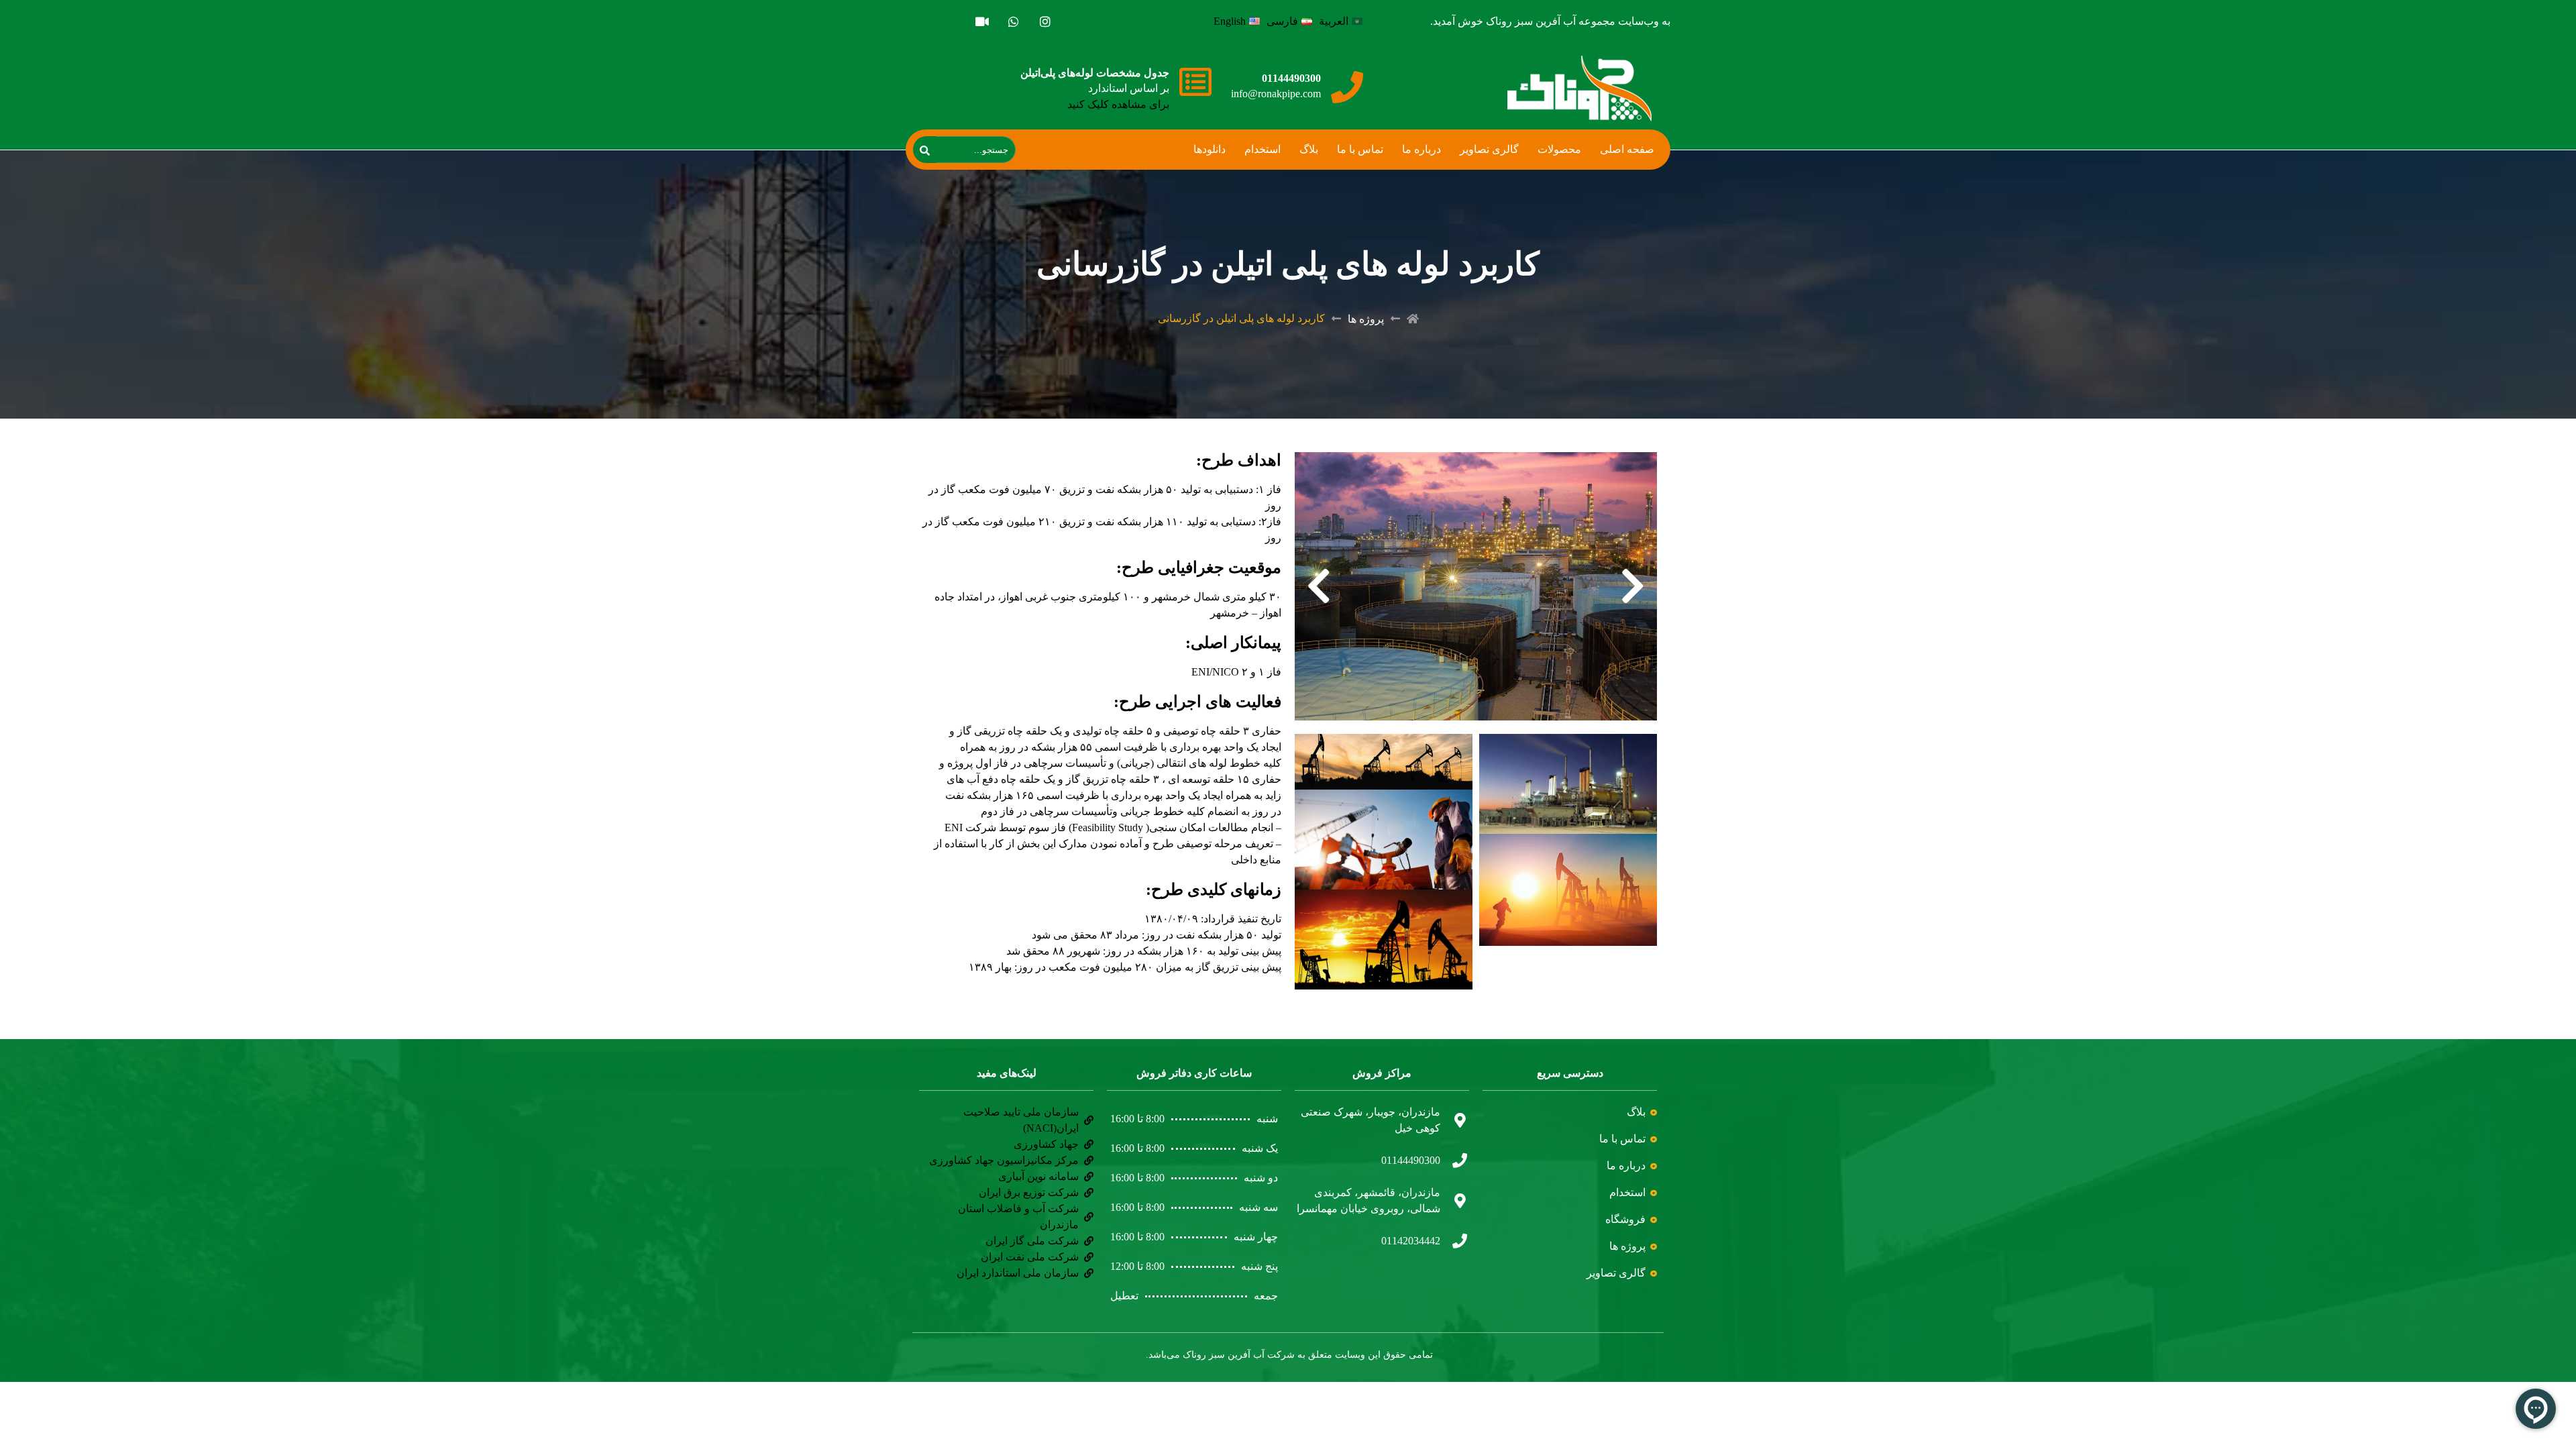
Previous (1633, 586)
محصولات (1559, 149)
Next (1319, 586)
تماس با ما (1360, 149)
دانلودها (1210, 149)
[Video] (982, 21)
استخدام (1263, 149)
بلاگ (1309, 149)
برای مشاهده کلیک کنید (1118, 104)
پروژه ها (1366, 319)
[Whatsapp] (1013, 21)
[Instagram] (1045, 21)
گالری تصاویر (1489, 149)
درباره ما (1421, 149)
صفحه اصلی (1627, 149)
